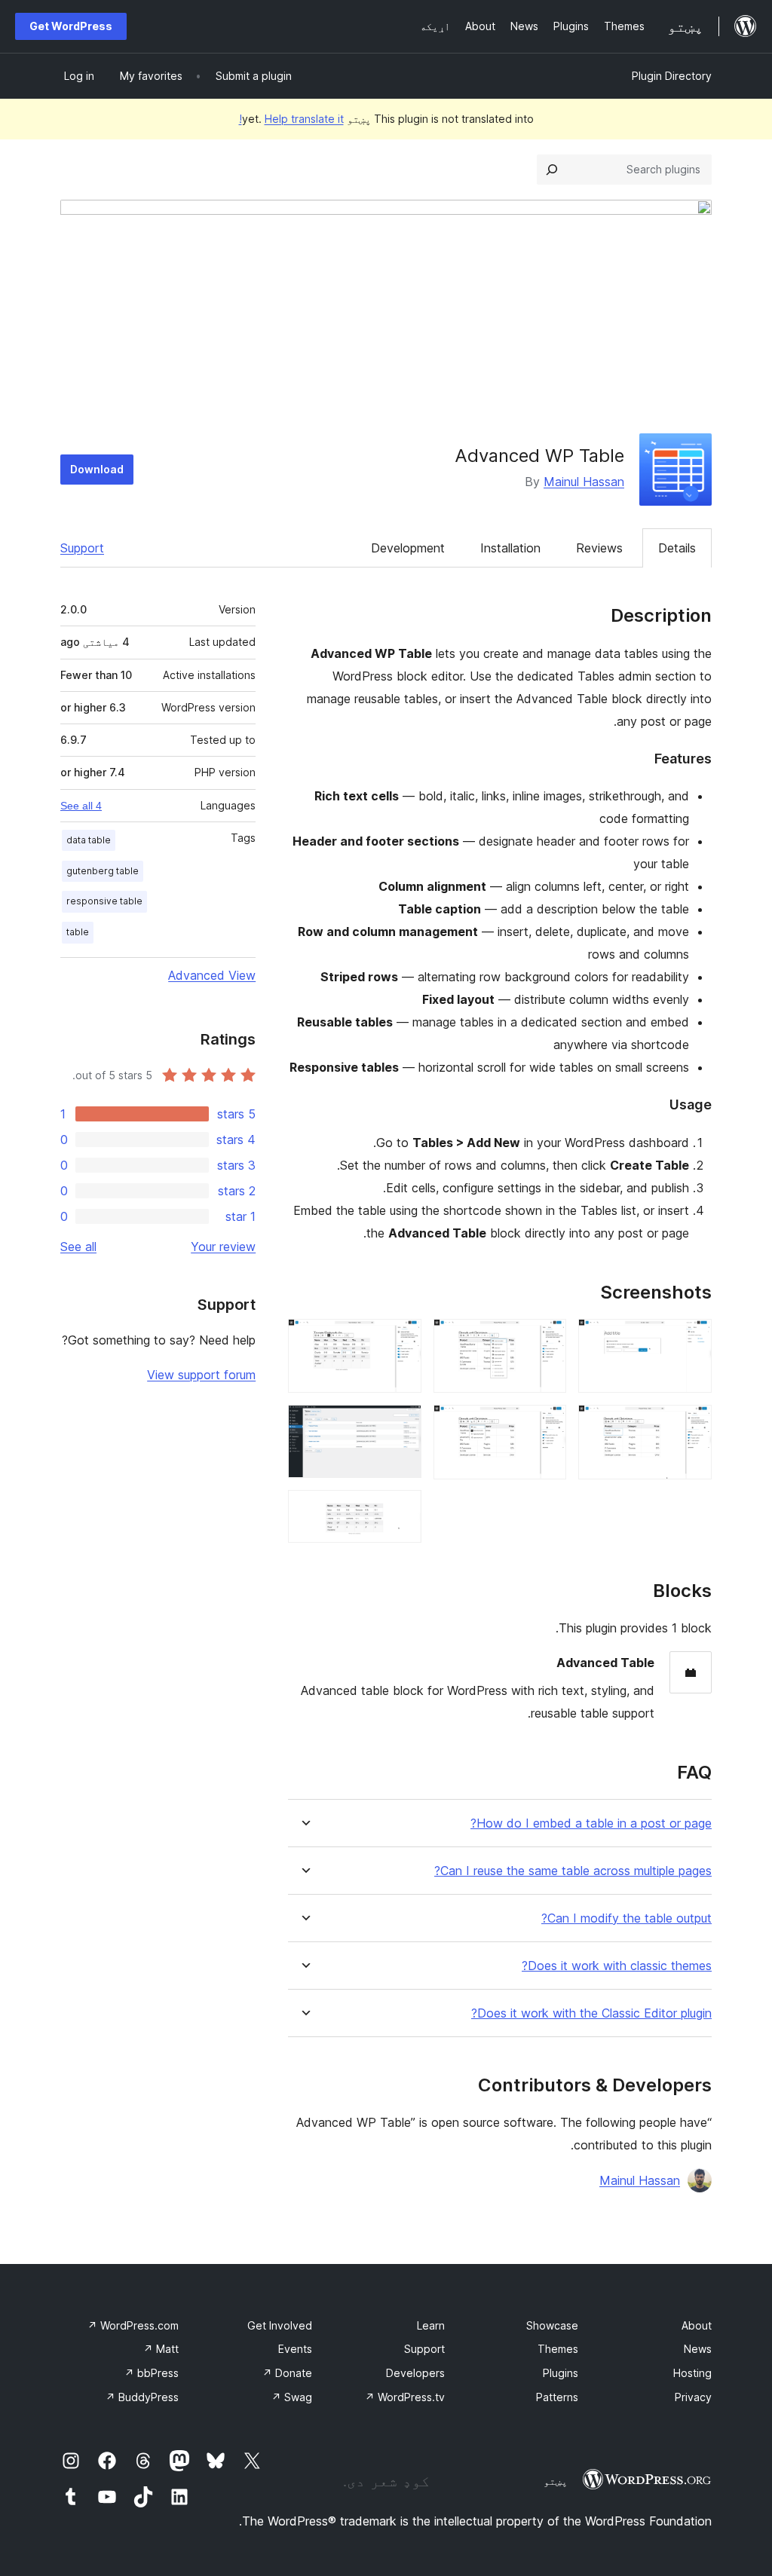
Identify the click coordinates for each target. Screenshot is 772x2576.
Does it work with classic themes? (617, 1966)
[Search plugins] (552, 170)
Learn (431, 2325)
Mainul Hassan (584, 482)
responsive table (104, 901)
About (697, 2325)
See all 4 (81, 806)
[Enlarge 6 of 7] (401, 1425)
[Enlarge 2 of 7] (691, 1425)
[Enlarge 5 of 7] (401, 1339)
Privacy (693, 2397)
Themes (558, 2349)
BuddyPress (142, 2397)
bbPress (152, 2373)
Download (97, 469)
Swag (292, 2397)
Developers (415, 2373)
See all (78, 1247)
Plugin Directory (672, 76)
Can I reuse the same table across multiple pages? (573, 1871)
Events (295, 2349)
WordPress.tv (405, 2397)
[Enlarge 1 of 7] (691, 1339)
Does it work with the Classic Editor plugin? (591, 2013)
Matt (161, 2349)
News (698, 2349)
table (78, 932)
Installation (510, 548)
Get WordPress (71, 26)
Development (408, 548)
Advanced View (212, 975)
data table (89, 840)
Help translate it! (291, 119)
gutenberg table (103, 871)
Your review (223, 1247)
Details (677, 548)
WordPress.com (133, 2325)
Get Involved (280, 2325)
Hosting (692, 2373)
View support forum (201, 1375)
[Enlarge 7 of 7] (401, 1510)
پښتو (556, 2481)
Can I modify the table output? (626, 1918)
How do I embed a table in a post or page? (591, 1823)
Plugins (561, 2373)
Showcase (552, 2325)
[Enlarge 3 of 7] (546, 1339)
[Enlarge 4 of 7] (546, 1425)
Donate (287, 2373)
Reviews (599, 548)
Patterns (557, 2397)
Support (82, 548)
